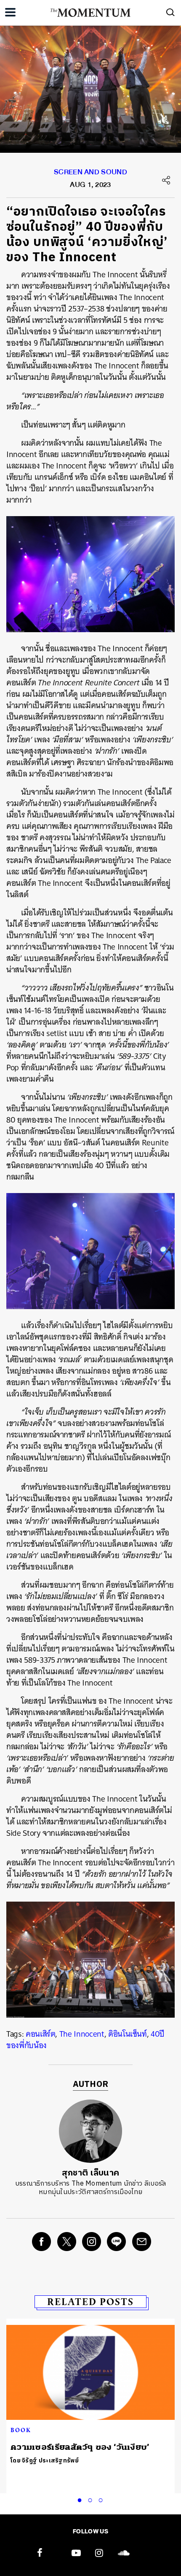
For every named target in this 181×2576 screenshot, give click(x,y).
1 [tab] (81, 2499)
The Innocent (82, 2034)
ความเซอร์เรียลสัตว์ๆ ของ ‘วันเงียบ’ (80, 2447)
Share (166, 180)
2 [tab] (92, 2499)
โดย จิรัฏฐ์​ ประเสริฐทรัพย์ (45, 2461)
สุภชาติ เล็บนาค (91, 2173)
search (170, 12)
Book (21, 2430)
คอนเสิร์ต (41, 2034)
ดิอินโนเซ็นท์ (128, 2034)
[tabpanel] (90, 2396)
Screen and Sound (90, 174)
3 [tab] (102, 2499)
